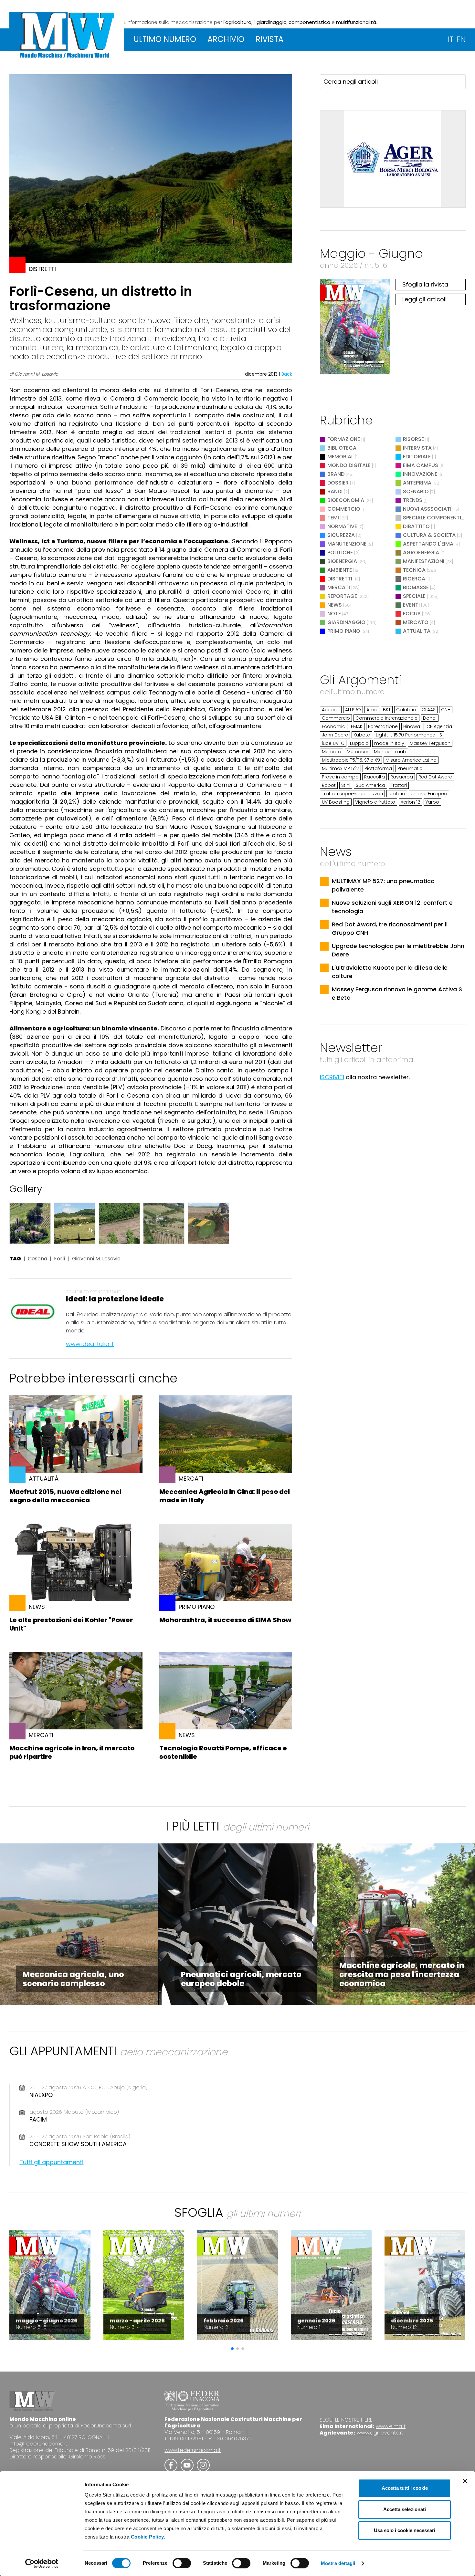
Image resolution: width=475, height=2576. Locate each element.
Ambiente (340, 570)
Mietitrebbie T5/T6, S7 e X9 (351, 760)
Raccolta (375, 777)
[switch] (182, 2563)
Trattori (399, 785)
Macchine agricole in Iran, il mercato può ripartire (72, 1752)
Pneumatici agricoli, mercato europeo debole (241, 1979)
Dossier (338, 483)
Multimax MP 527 (340, 768)
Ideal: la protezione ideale (115, 1299)
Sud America (370, 785)
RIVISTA (269, 39)
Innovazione (420, 474)
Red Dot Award (435, 777)
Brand (336, 474)
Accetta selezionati (405, 2509)
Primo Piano (344, 631)
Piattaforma (378, 768)
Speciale (414, 596)
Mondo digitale (349, 465)
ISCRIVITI (332, 1077)
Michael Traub (390, 752)
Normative (342, 526)
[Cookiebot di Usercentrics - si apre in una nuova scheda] (42, 2563)
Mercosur (358, 752)
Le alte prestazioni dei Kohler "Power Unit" (71, 1624)
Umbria (397, 794)
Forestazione (383, 726)
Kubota (362, 735)
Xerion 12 (410, 802)
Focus (412, 614)
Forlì (60, 1259)
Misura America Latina (411, 760)
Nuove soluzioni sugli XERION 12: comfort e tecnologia (392, 907)
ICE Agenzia (439, 726)
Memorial (340, 457)
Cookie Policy (148, 2537)
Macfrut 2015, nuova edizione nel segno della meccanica (65, 1496)
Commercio (344, 509)
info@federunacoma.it (38, 2444)
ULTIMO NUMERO (165, 39)
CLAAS (429, 710)
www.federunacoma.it (193, 2450)
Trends (413, 500)
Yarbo (432, 802)
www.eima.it (391, 2426)
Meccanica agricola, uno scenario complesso (73, 1979)
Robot (329, 785)
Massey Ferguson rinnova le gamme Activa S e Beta (397, 993)
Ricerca (414, 579)
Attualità (417, 631)
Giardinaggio (346, 622)
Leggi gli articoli (424, 299)
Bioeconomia (346, 500)
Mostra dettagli (338, 2563)
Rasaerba (402, 777)
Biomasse (416, 587)
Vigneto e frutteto (375, 802)
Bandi (335, 491)
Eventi (411, 605)
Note (334, 614)
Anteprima (417, 483)
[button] (232, 2349)
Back (287, 374)
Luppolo (359, 743)
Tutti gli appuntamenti (51, 2162)
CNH (446, 710)
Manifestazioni (424, 561)
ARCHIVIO (226, 39)
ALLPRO (353, 710)
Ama (372, 710)
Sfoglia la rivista (425, 284)
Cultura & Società (429, 535)
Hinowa (412, 726)
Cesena (37, 1259)
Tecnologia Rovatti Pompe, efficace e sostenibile (223, 1752)
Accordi (331, 710)
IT (451, 39)
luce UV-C (333, 743)
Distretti (340, 579)
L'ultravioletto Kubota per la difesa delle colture (390, 972)
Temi (333, 518)
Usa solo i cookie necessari (405, 2530)
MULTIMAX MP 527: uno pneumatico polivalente (383, 885)
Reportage (342, 596)
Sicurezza (341, 535)
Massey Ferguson (430, 743)
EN (461, 39)
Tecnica (414, 570)
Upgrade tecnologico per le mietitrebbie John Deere (398, 950)
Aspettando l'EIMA (428, 544)
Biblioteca (342, 448)
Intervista (417, 448)
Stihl (346, 785)
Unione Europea (429, 794)
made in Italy (389, 743)
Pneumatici (410, 768)
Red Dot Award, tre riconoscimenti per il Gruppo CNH (390, 928)
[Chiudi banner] (465, 2481)
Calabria (406, 710)
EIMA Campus (421, 465)
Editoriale (417, 457)
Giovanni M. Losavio (96, 1259)
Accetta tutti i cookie (405, 2488)
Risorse (413, 439)
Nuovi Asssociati (427, 509)
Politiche (340, 553)
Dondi (430, 718)
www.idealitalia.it (90, 1344)
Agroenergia (421, 553)
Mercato (416, 622)
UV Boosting (336, 802)
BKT (387, 710)
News (335, 605)
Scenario (416, 491)
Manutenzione (347, 544)
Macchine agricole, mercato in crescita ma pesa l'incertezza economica (402, 1974)
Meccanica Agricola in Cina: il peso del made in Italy (225, 1496)
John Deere (335, 735)
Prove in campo (340, 777)
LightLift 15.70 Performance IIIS (409, 735)
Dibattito (416, 526)
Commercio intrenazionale (386, 718)
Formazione (344, 439)
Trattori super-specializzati (352, 794)
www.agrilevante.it (380, 2433)
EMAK (357, 726)
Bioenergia (342, 561)
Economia (334, 726)
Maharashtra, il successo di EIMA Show (225, 1620)
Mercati (339, 587)
